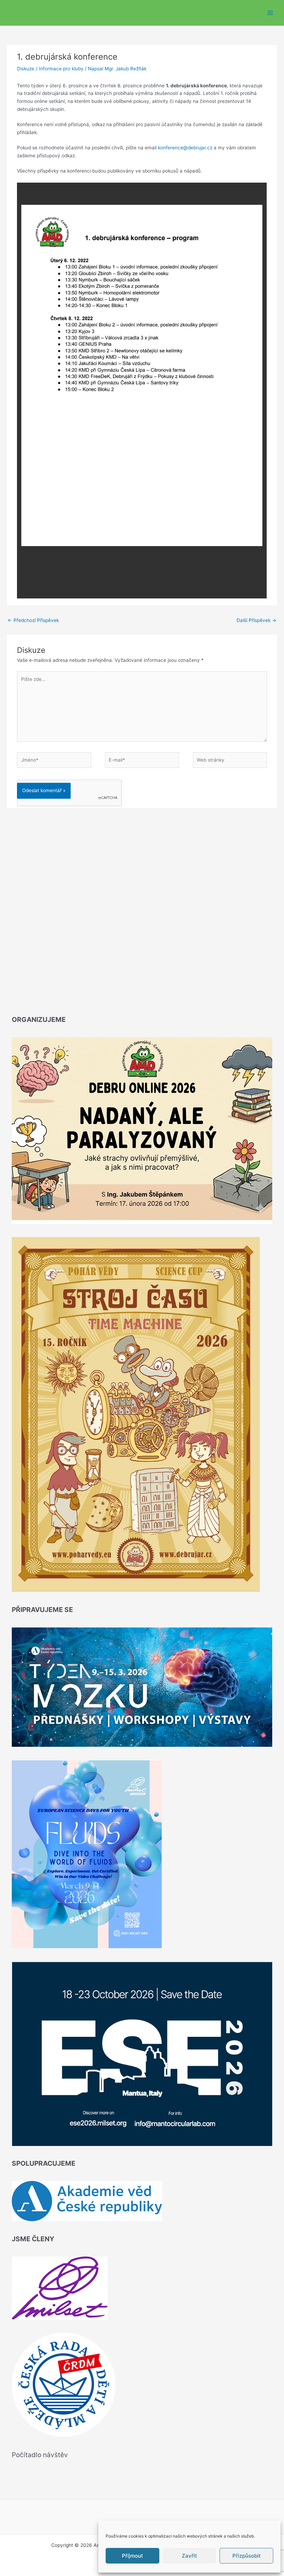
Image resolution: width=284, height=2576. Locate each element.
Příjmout (132, 2556)
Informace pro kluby (61, 69)
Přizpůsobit (247, 2556)
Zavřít (189, 2556)
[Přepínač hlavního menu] (270, 13)
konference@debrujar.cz (185, 148)
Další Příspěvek (256, 620)
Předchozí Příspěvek (33, 620)
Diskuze (26, 69)
